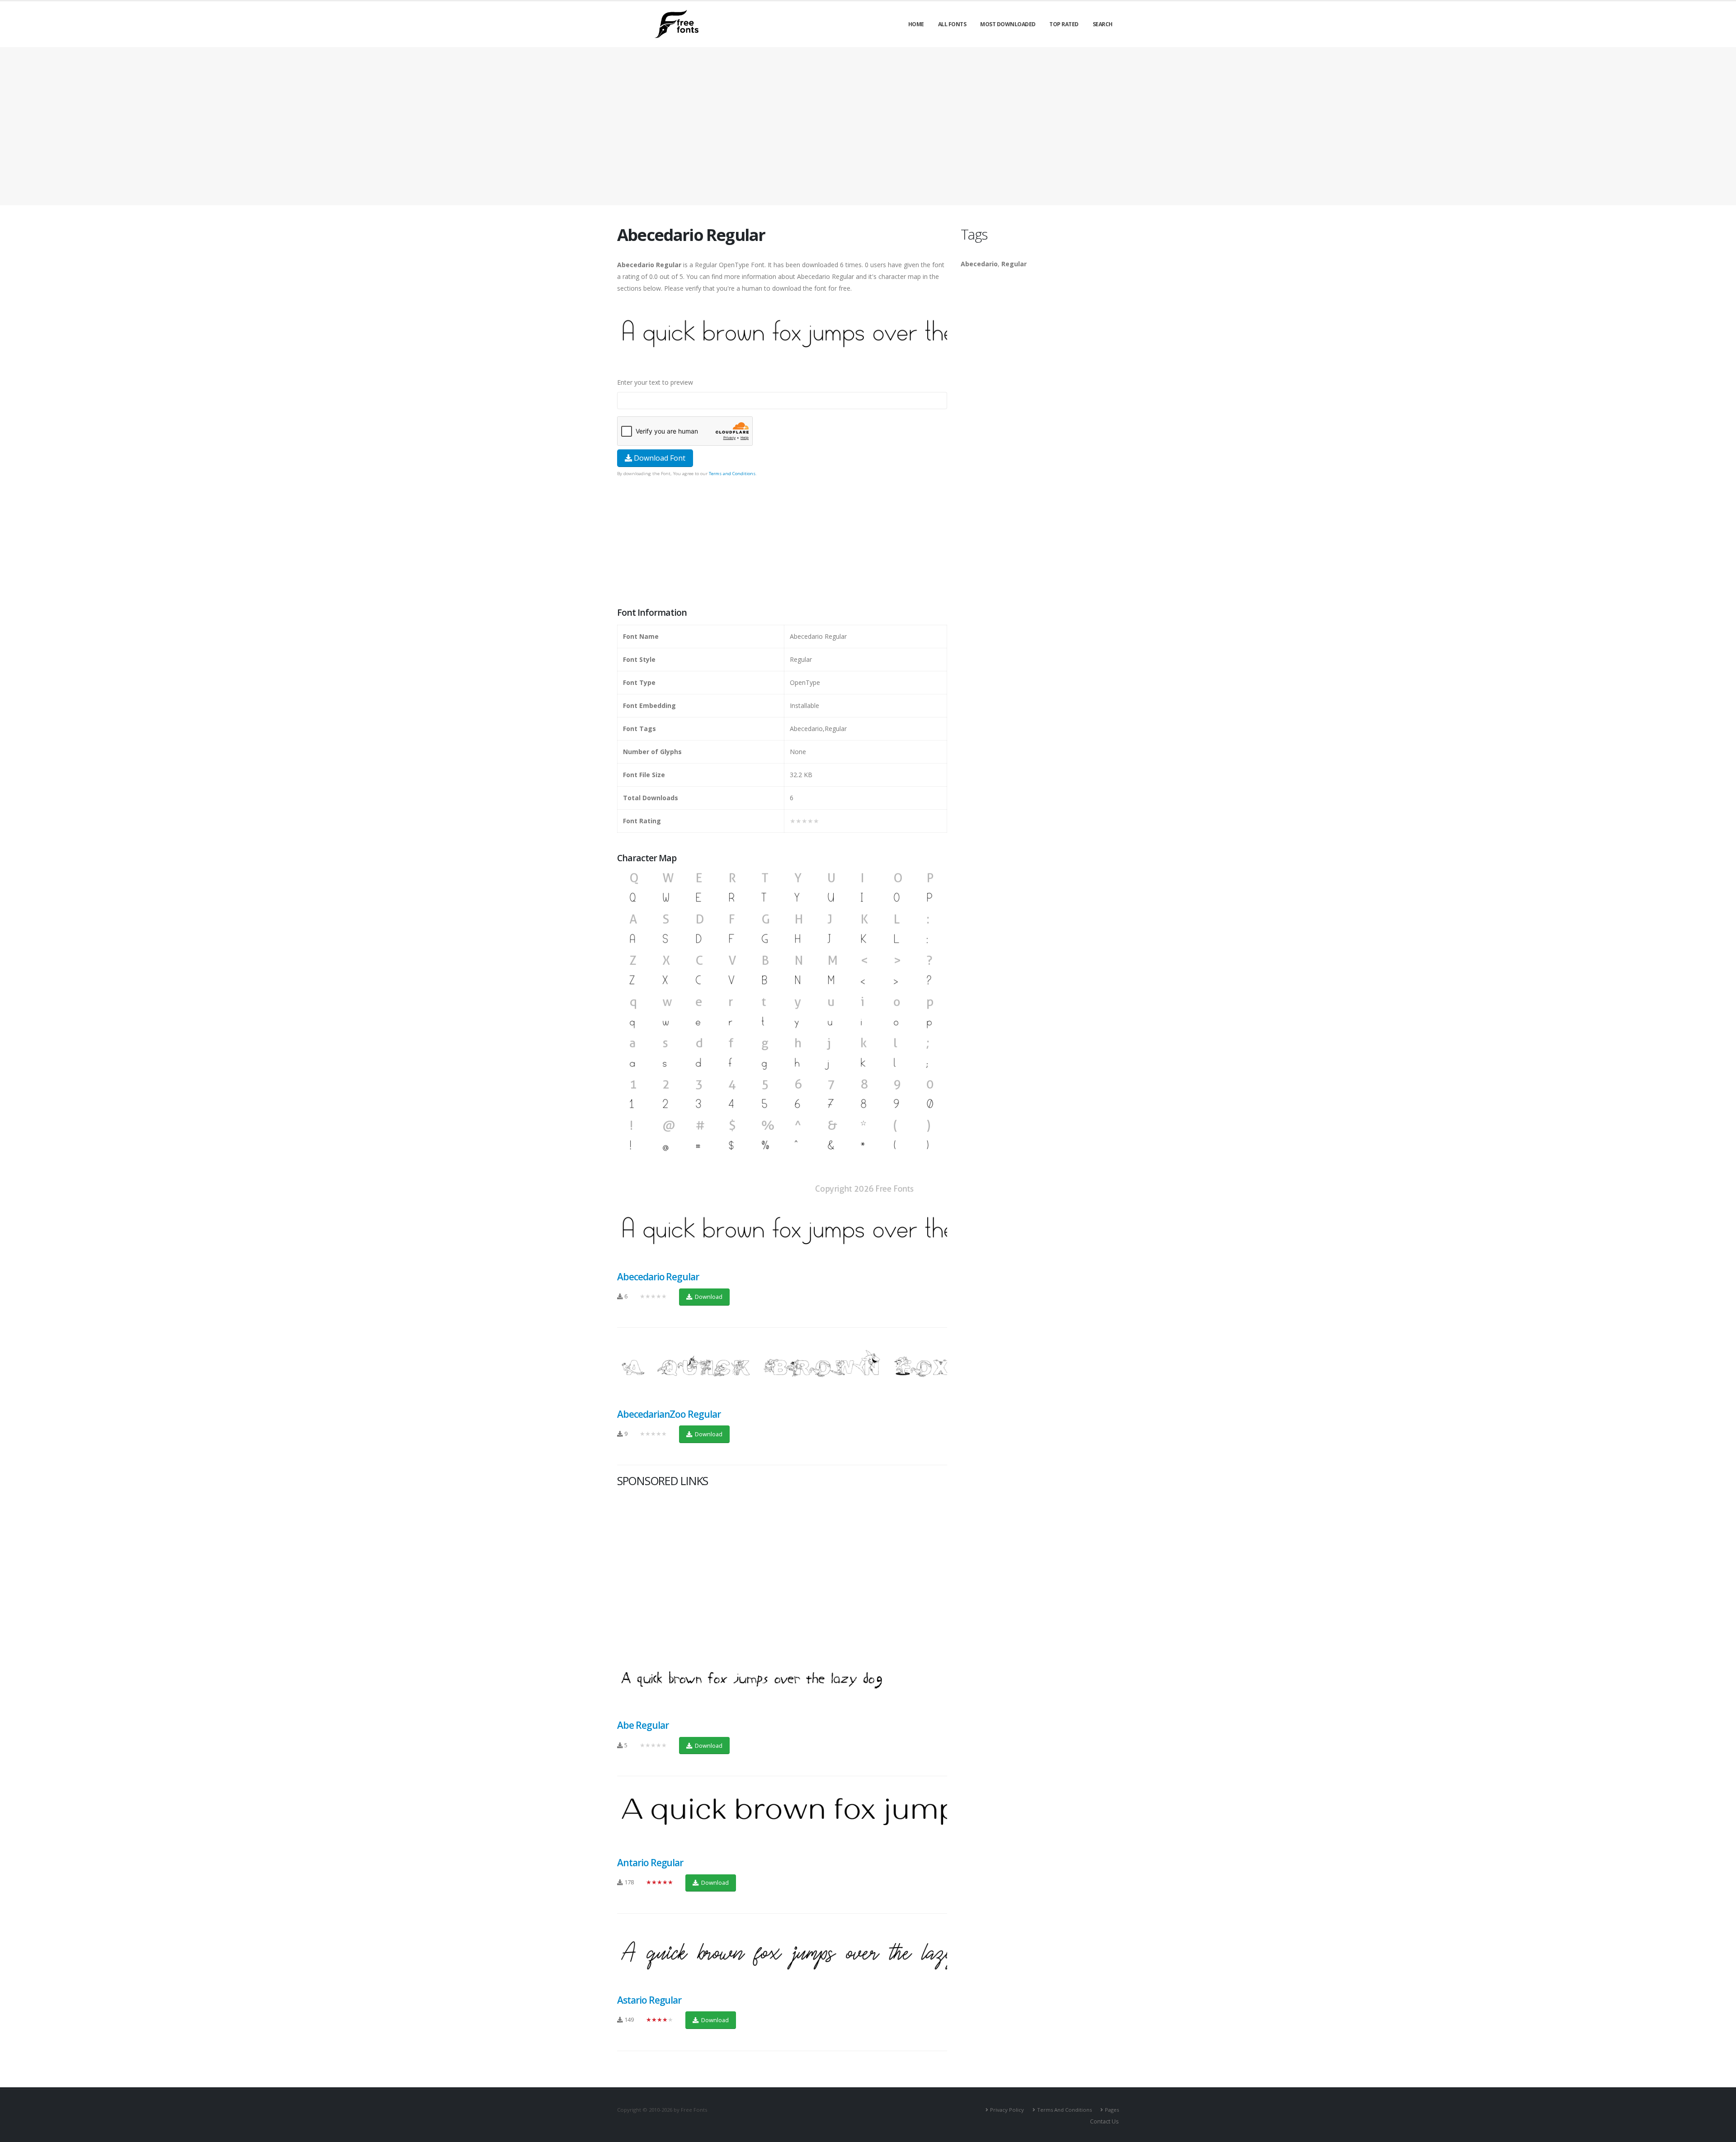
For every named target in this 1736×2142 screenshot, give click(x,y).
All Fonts (952, 24)
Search (1103, 24)
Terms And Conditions (1064, 2110)
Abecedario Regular (658, 1277)
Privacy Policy (1007, 2110)
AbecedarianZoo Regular (669, 1414)
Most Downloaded (1008, 24)
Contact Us (1104, 2121)
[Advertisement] (782, 543)
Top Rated (1064, 24)
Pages (1112, 2110)
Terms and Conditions (732, 474)
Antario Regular (650, 1863)
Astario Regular (649, 2000)
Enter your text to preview (655, 382)
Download (708, 1297)
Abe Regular (643, 1725)
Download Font (659, 458)
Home (916, 24)
